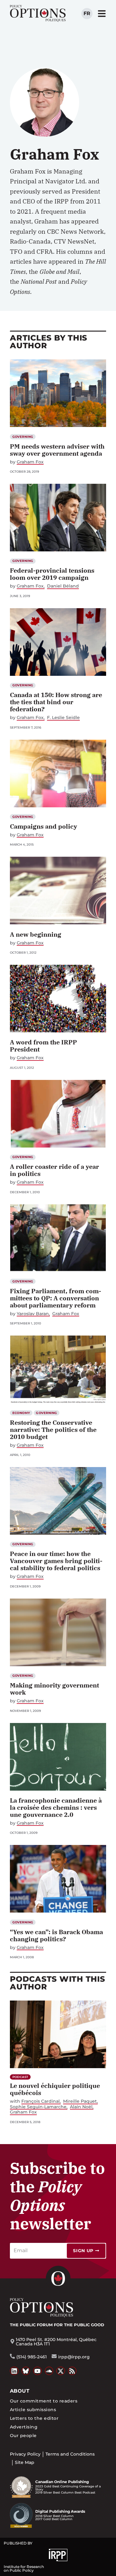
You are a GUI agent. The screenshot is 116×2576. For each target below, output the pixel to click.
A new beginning (36, 934)
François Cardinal (41, 2101)
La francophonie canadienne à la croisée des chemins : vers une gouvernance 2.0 (57, 1807)
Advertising (24, 2427)
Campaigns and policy (43, 826)
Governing (23, 437)
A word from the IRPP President (43, 1046)
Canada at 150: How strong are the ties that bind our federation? (56, 702)
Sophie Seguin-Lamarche (38, 2107)
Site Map (25, 2462)
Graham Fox (30, 462)
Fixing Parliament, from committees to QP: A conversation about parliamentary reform (56, 1298)
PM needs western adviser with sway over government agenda (57, 450)
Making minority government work (54, 1689)
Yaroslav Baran (33, 1314)
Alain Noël (81, 2107)
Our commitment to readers (44, 2401)
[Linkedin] (14, 2371)
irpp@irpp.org (74, 2357)
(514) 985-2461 (32, 2357)
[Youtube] (37, 2371)
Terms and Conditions (70, 2454)
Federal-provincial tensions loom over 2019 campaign (52, 574)
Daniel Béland (63, 586)
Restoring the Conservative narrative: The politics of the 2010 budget (53, 1430)
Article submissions (33, 2410)
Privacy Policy (25, 2454)
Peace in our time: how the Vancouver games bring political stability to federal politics (56, 1561)
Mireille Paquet (80, 2101)
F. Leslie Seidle (63, 718)
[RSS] (72, 2371)
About (20, 2391)
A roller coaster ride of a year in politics (54, 1170)
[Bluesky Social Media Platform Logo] (26, 2371)
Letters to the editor (34, 2418)
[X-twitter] (61, 2371)
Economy (21, 1413)
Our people (23, 2436)
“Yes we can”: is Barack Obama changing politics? (56, 1935)
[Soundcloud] (49, 2371)
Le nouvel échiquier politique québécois (55, 2089)
